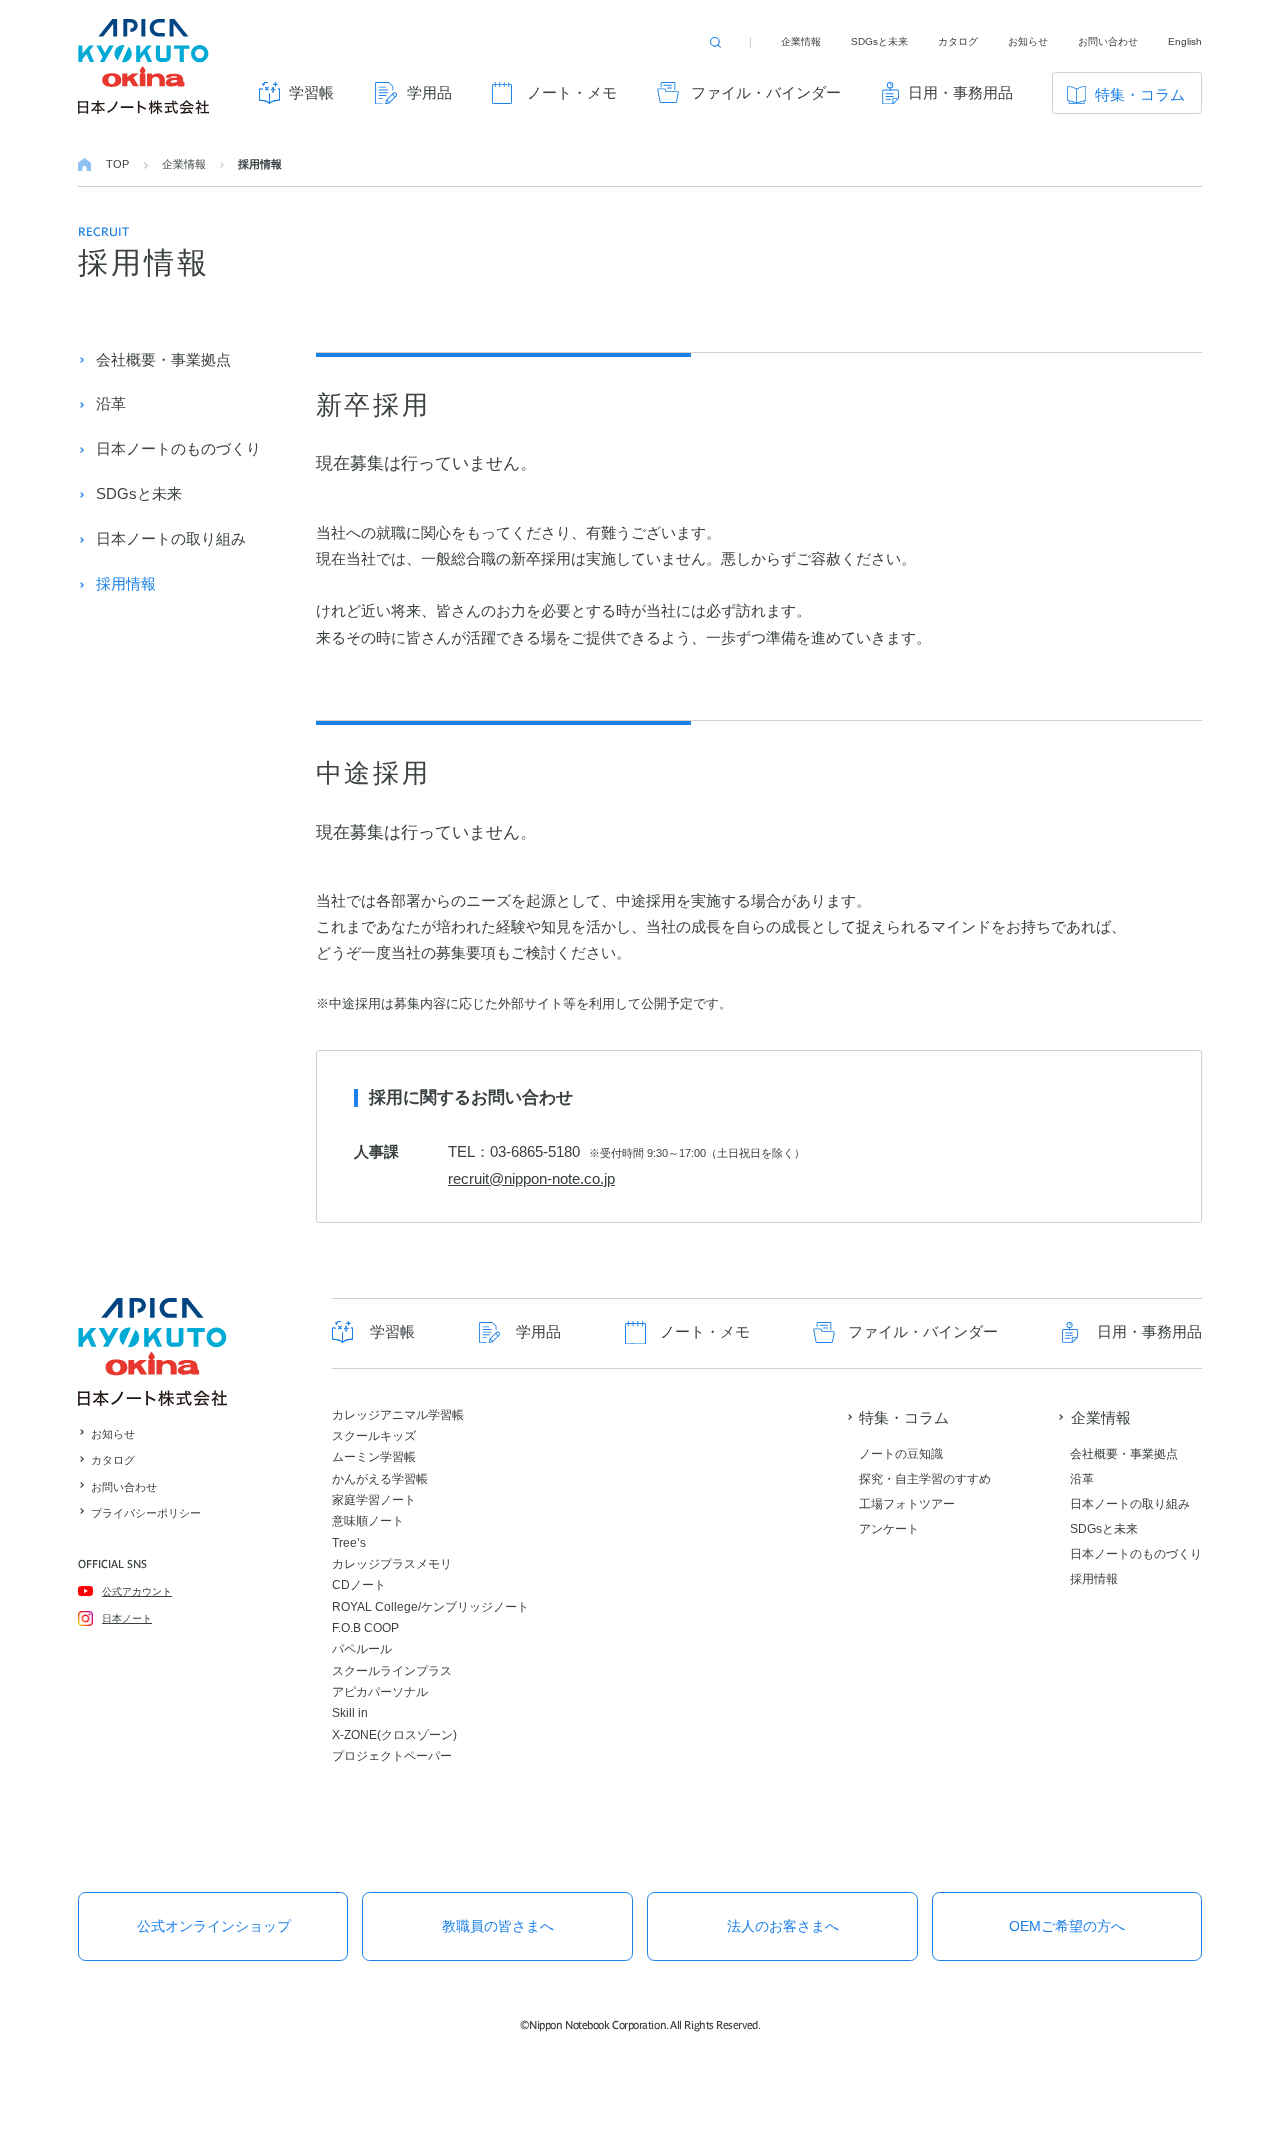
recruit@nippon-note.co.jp (531, 1178)
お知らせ (1028, 41)
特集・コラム (1140, 94)
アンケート (889, 1529)
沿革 (111, 403)
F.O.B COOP (365, 1628)
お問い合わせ (1108, 41)
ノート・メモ (572, 92)
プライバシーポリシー (146, 1513)
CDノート (359, 1585)
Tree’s (349, 1543)
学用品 (429, 92)
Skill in (350, 1713)
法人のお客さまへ (783, 1926)
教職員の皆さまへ (498, 1926)
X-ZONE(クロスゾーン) (394, 1735)
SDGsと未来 (879, 41)
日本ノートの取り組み (171, 538)
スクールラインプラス (392, 1671)
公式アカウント (137, 1591)
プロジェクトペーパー (392, 1756)
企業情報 (801, 41)
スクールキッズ (374, 1436)
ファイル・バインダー (766, 92)
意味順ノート (368, 1521)
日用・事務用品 (960, 92)
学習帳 (311, 92)
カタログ (958, 41)
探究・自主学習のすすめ (925, 1479)
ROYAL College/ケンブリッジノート (430, 1607)
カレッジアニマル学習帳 (398, 1415)
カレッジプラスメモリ (392, 1564)
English (1185, 41)
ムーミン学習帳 (374, 1457)
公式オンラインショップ (214, 1926)
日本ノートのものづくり (178, 448)
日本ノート (127, 1618)
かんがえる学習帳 (380, 1479)
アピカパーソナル (380, 1692)
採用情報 (126, 583)
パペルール (362, 1649)
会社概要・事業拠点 (163, 359)
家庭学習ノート (374, 1500)
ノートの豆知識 (901, 1454)
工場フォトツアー (907, 1504)
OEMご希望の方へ (1067, 1926)
